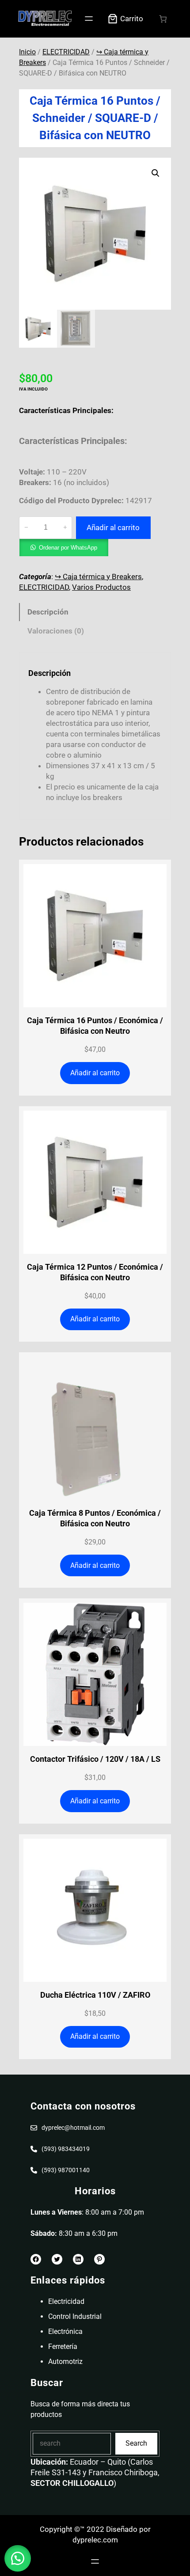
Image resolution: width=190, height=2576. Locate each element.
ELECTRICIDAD (66, 52)
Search (136, 2443)
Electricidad (66, 2301)
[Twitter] (57, 2259)
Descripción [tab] (48, 612)
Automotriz (65, 2362)
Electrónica (65, 2331)
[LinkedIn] (78, 2259)
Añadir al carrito (113, 527)
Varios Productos (101, 587)
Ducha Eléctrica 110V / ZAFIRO (95, 1995)
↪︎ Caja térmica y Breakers (98, 577)
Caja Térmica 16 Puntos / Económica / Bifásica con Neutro (95, 1026)
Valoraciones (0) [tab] (56, 631)
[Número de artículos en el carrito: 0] (163, 19)
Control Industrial (75, 2316)
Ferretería (63, 2346)
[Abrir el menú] (89, 19)
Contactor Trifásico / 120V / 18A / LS (95, 1759)
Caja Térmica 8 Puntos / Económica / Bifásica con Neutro (95, 1518)
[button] (156, 173)
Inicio (27, 52)
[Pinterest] (99, 2259)
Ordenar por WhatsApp (68, 548)
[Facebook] (36, 2259)
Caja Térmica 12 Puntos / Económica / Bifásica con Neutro (95, 1272)
